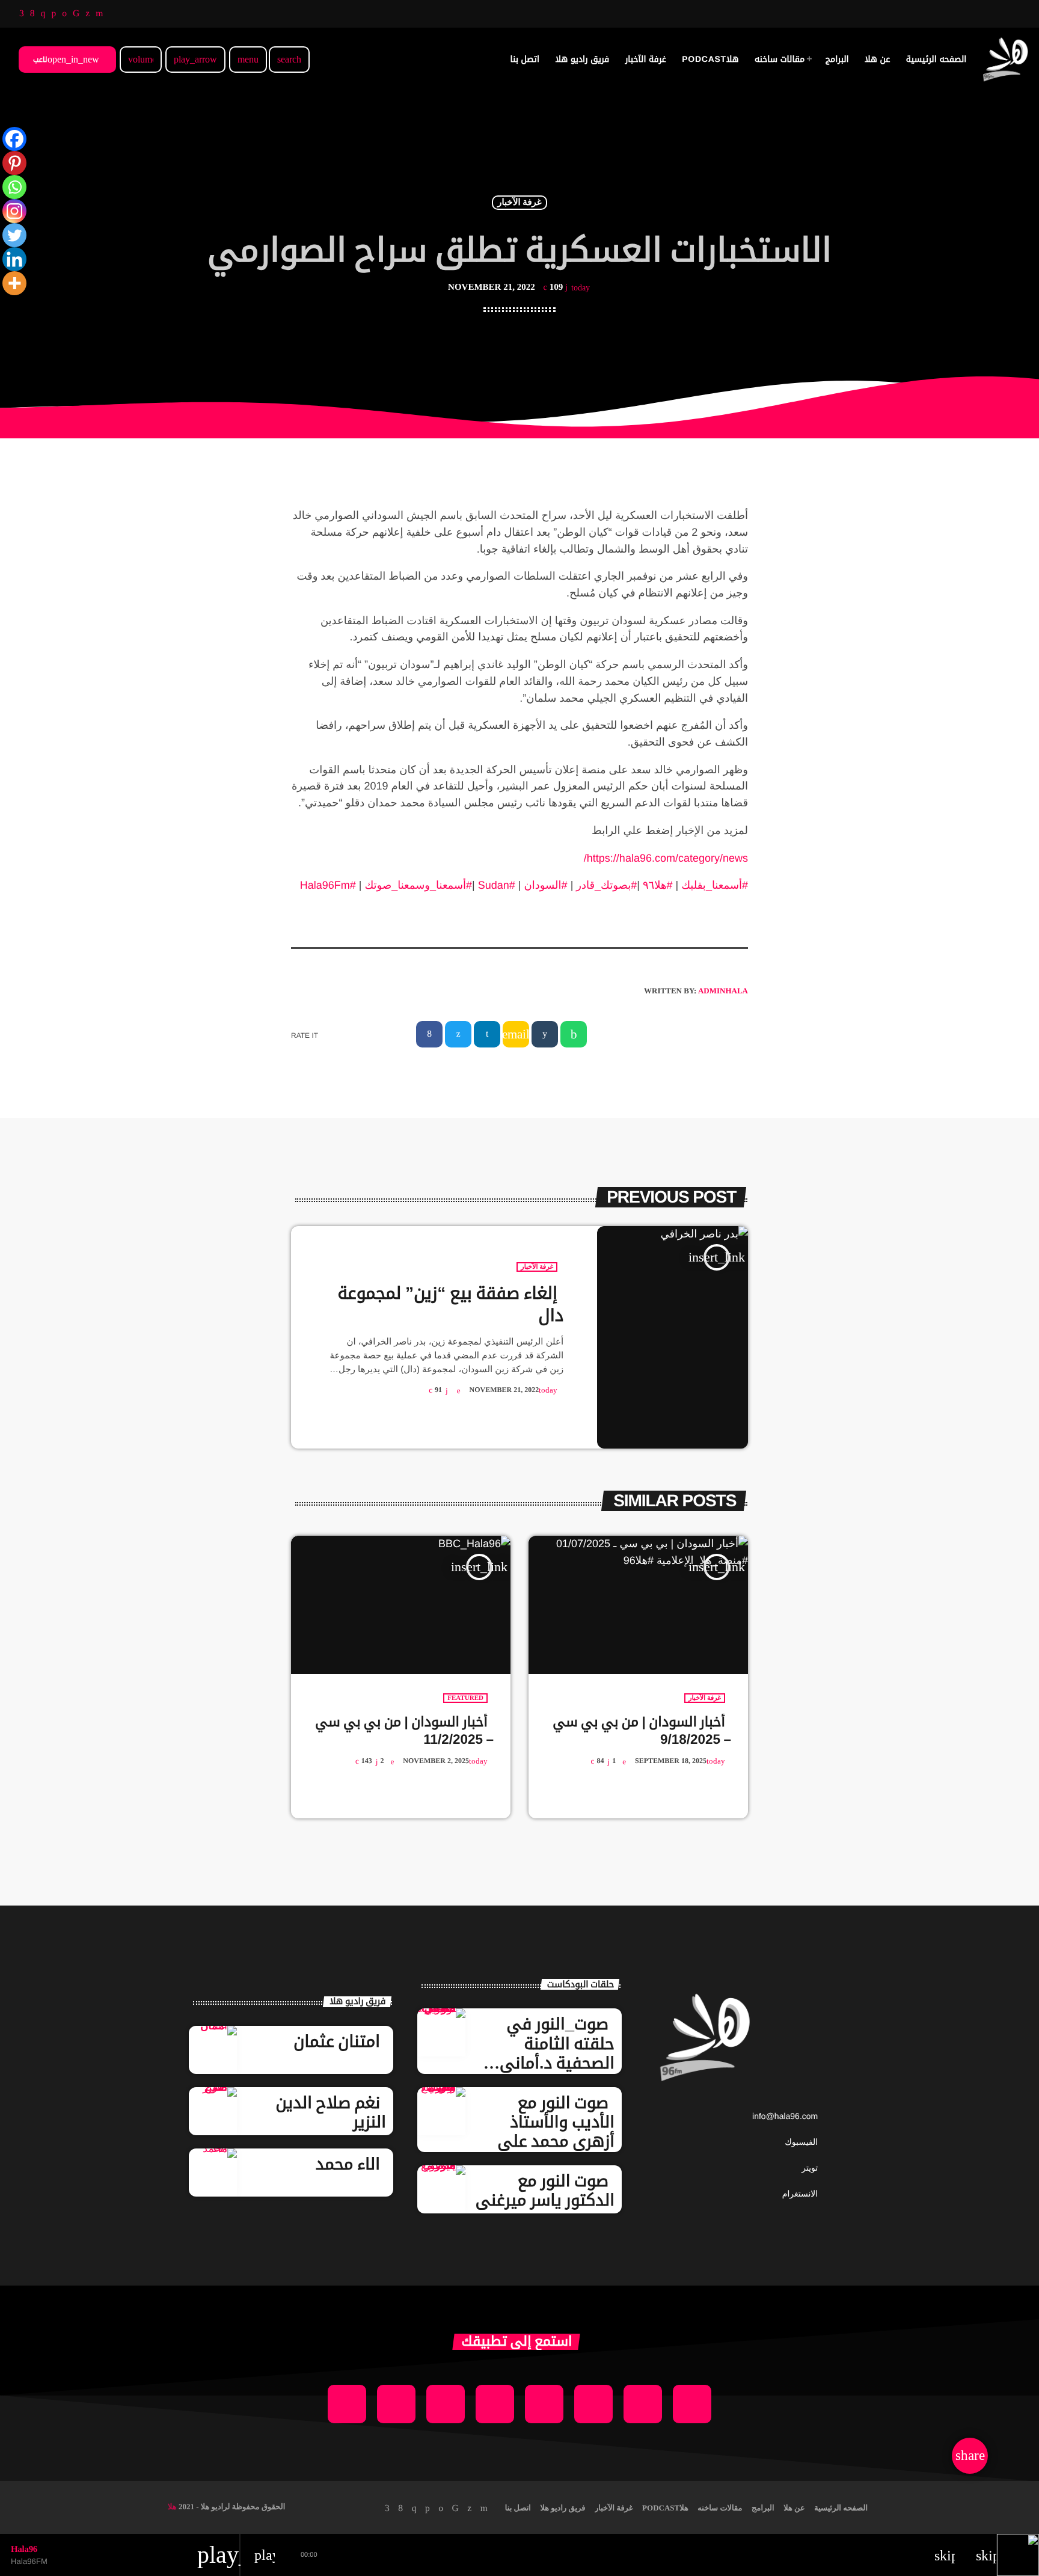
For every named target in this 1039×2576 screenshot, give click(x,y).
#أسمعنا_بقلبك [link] (715, 885)
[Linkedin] (14, 259)
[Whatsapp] (14, 187)
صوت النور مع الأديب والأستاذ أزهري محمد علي (556, 2122)
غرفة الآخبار (519, 203)
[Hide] (5, 307)
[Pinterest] (14, 163)
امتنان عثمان (337, 2041)
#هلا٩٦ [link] (658, 885)
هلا (172, 2507)
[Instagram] (14, 211)
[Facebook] (14, 139)
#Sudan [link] (497, 885)
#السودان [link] (546, 885)
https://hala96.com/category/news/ (666, 858)
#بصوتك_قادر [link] (606, 885)
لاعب (66, 59)
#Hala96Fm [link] (328, 885)
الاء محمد (348, 2164)
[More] (14, 283)
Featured (465, 1698)
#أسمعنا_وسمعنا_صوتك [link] (418, 885)
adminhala (723, 991)
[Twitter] (14, 235)
